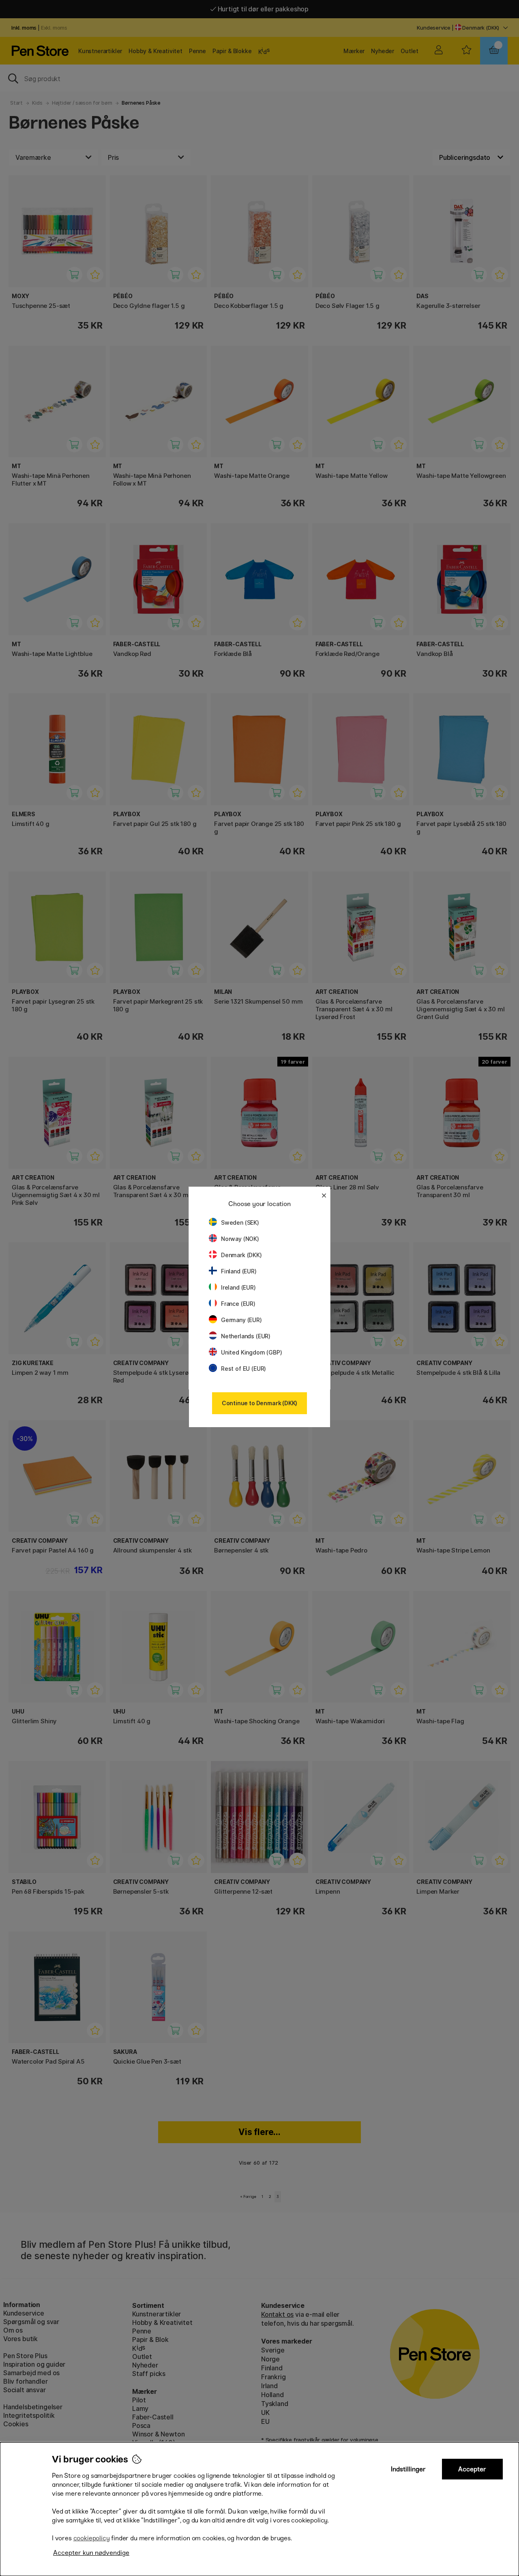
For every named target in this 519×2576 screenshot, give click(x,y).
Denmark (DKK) (241, 1255)
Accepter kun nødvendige (91, 2553)
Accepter (472, 2469)
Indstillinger (408, 2469)
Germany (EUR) (241, 1320)
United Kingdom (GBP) (251, 1352)
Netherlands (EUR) (246, 1336)
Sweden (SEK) (240, 1222)
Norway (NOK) (240, 1239)
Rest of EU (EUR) (243, 1369)
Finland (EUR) (239, 1271)
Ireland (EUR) (238, 1287)
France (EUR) (238, 1304)
